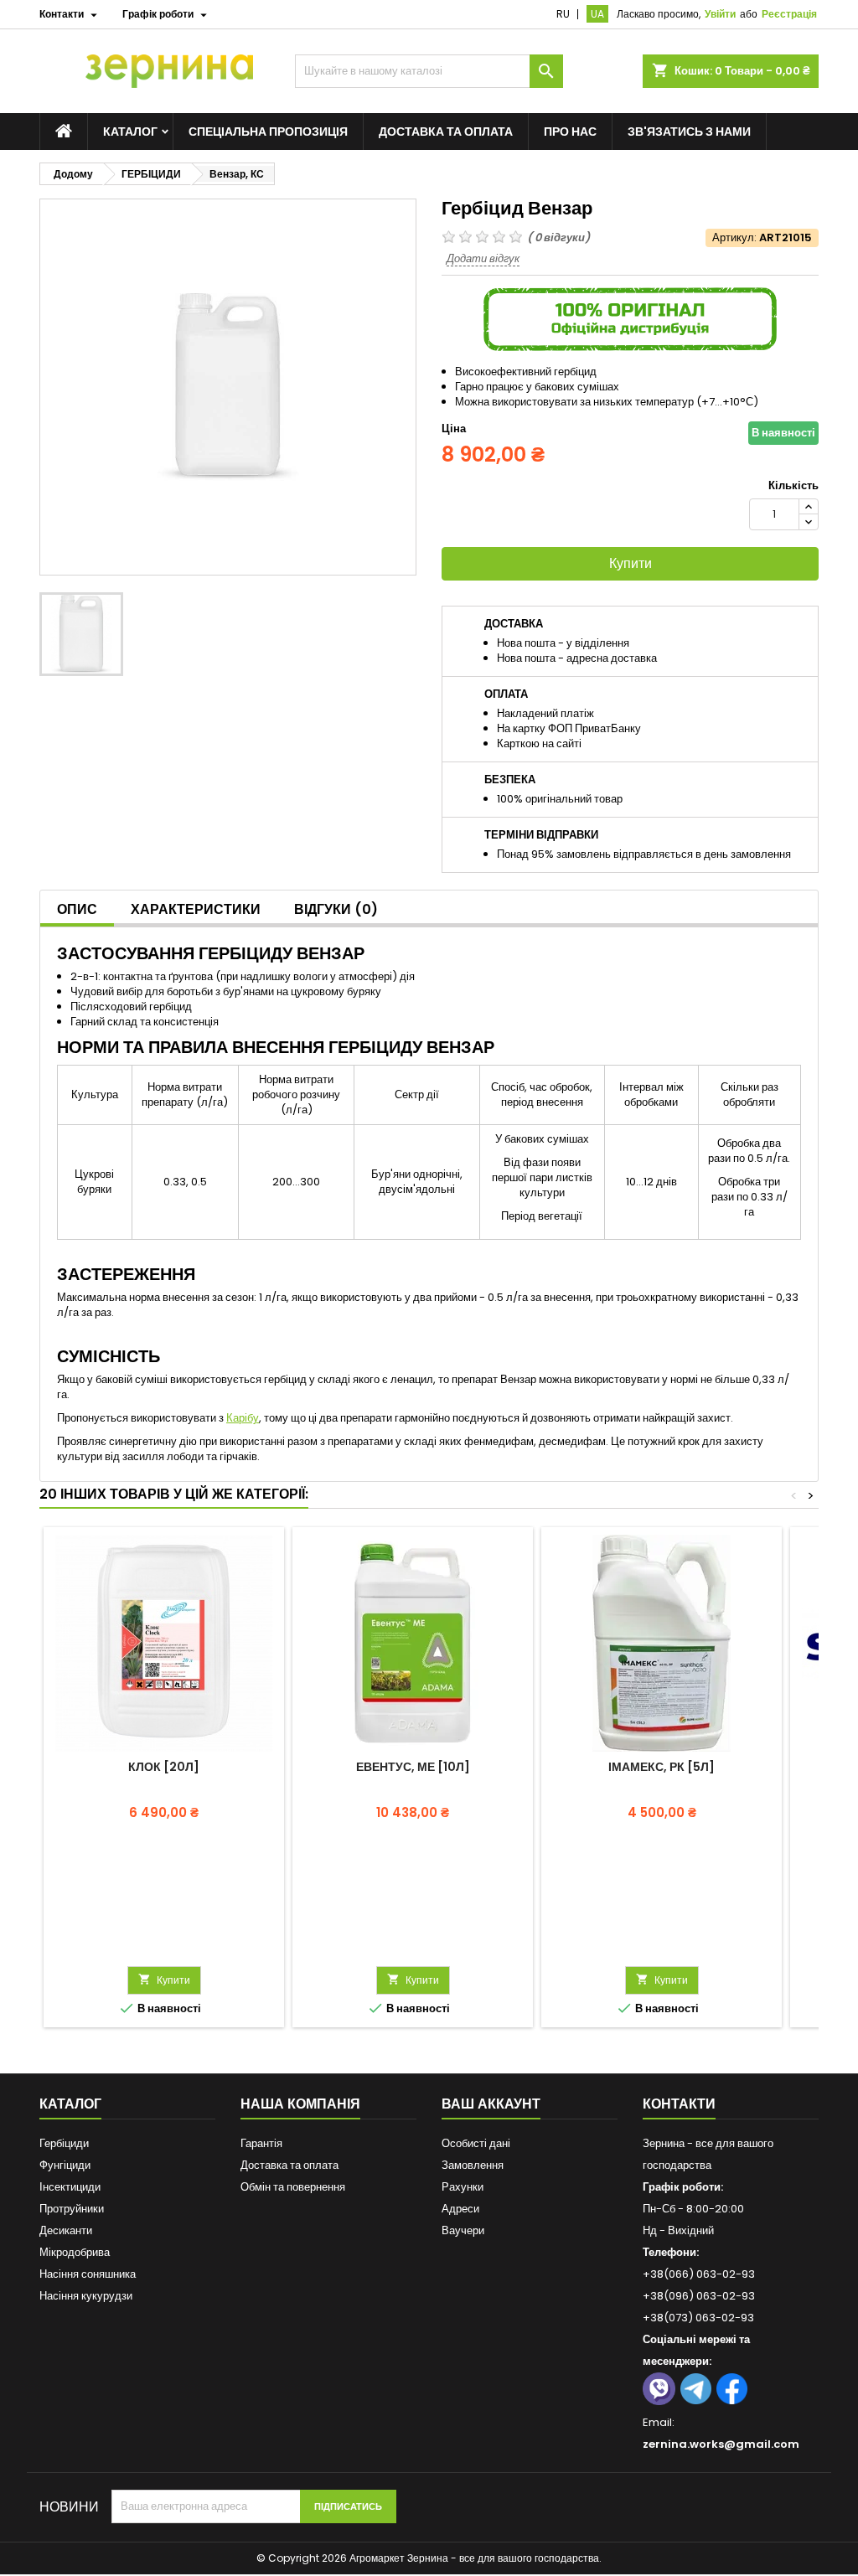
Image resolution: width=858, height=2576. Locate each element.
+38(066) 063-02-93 (699, 2274)
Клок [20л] (164, 1767)
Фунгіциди (65, 2165)
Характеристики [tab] (196, 909)
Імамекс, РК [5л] (662, 1767)
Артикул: (734, 238)
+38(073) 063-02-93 (698, 2318)
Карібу (243, 1418)
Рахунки (463, 2187)
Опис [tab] (77, 909)
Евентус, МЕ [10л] (413, 1767)
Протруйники (72, 2209)
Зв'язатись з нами (689, 132)
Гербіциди (64, 2143)
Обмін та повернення (293, 2187)
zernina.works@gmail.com (721, 2444)
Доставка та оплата (446, 132)
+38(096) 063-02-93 (699, 2296)
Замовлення (473, 2165)
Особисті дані (476, 2143)
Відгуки (336, 909)
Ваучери (463, 2230)
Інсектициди (70, 2187)
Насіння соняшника (88, 2274)
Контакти (679, 2104)
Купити (631, 563)
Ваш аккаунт (491, 2104)
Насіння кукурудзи (86, 2296)
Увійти (720, 14)
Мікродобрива (75, 2252)
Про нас (570, 132)
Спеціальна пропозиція (268, 132)
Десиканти (66, 2230)
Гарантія (261, 2143)
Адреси (460, 2209)
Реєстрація (789, 14)
